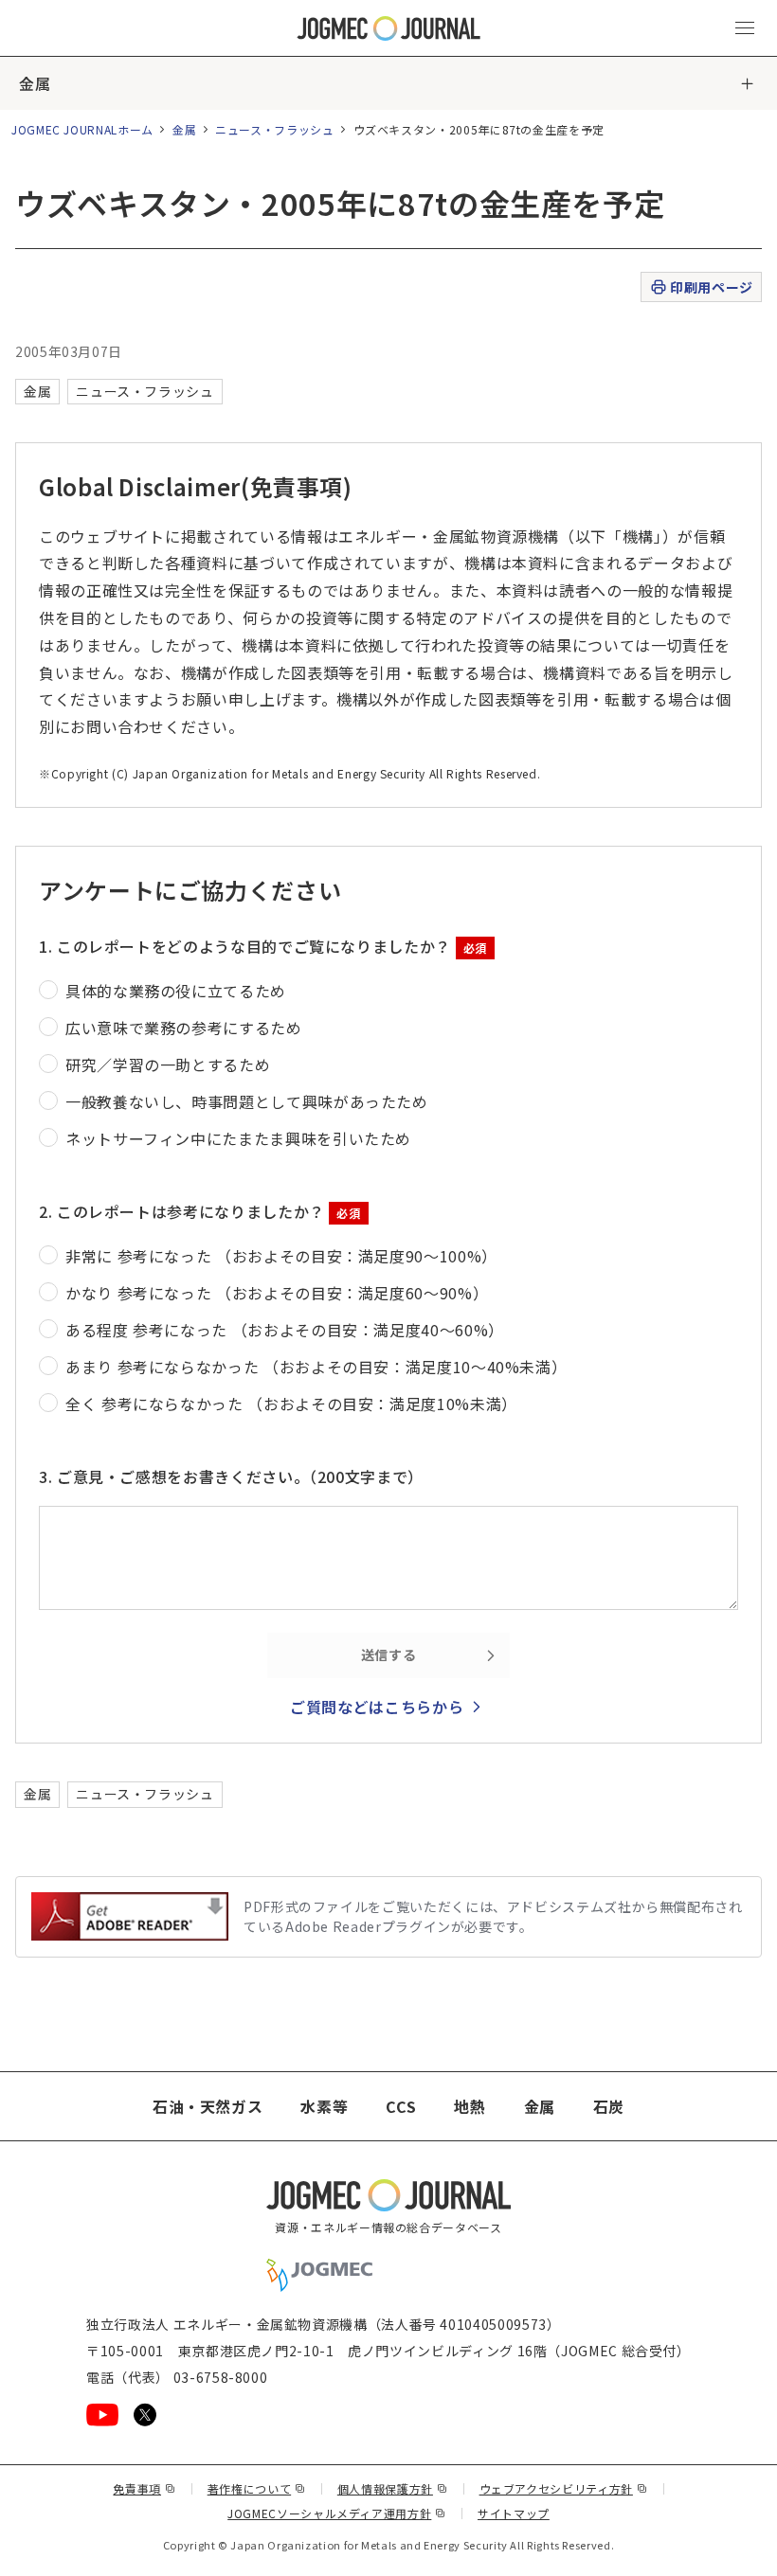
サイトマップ (514, 2513)
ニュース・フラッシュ (274, 129)
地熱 (470, 2106)
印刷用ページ (711, 287)
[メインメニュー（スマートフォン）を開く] (745, 28)
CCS (401, 2106)
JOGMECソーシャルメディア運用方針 (337, 2513)
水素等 (324, 2106)
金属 (35, 83)
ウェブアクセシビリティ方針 (564, 2488)
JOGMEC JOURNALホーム (82, 129)
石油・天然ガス (208, 2106)
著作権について (257, 2488)
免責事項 (144, 2488)
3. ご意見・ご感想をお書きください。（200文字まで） (231, 1476)
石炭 (609, 2106)
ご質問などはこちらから (377, 1707)
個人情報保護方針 (393, 2488)
